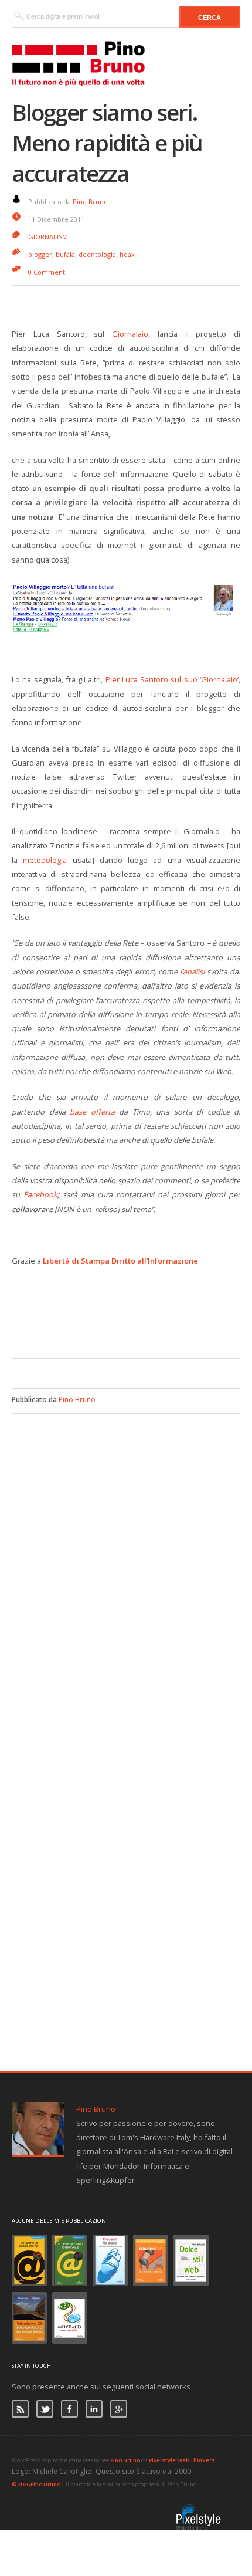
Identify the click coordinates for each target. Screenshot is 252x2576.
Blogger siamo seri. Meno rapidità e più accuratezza (107, 143)
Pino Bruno (90, 202)
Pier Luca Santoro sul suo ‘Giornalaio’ (172, 679)
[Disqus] (126, 1561)
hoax (127, 254)
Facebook (40, 1194)
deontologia (97, 254)
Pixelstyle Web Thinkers (182, 2460)
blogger (40, 254)
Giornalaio (130, 334)
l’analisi (192, 971)
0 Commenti (47, 272)
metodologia (45, 860)
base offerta (90, 1112)
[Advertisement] (132, 1323)
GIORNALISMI (49, 237)
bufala (65, 254)
